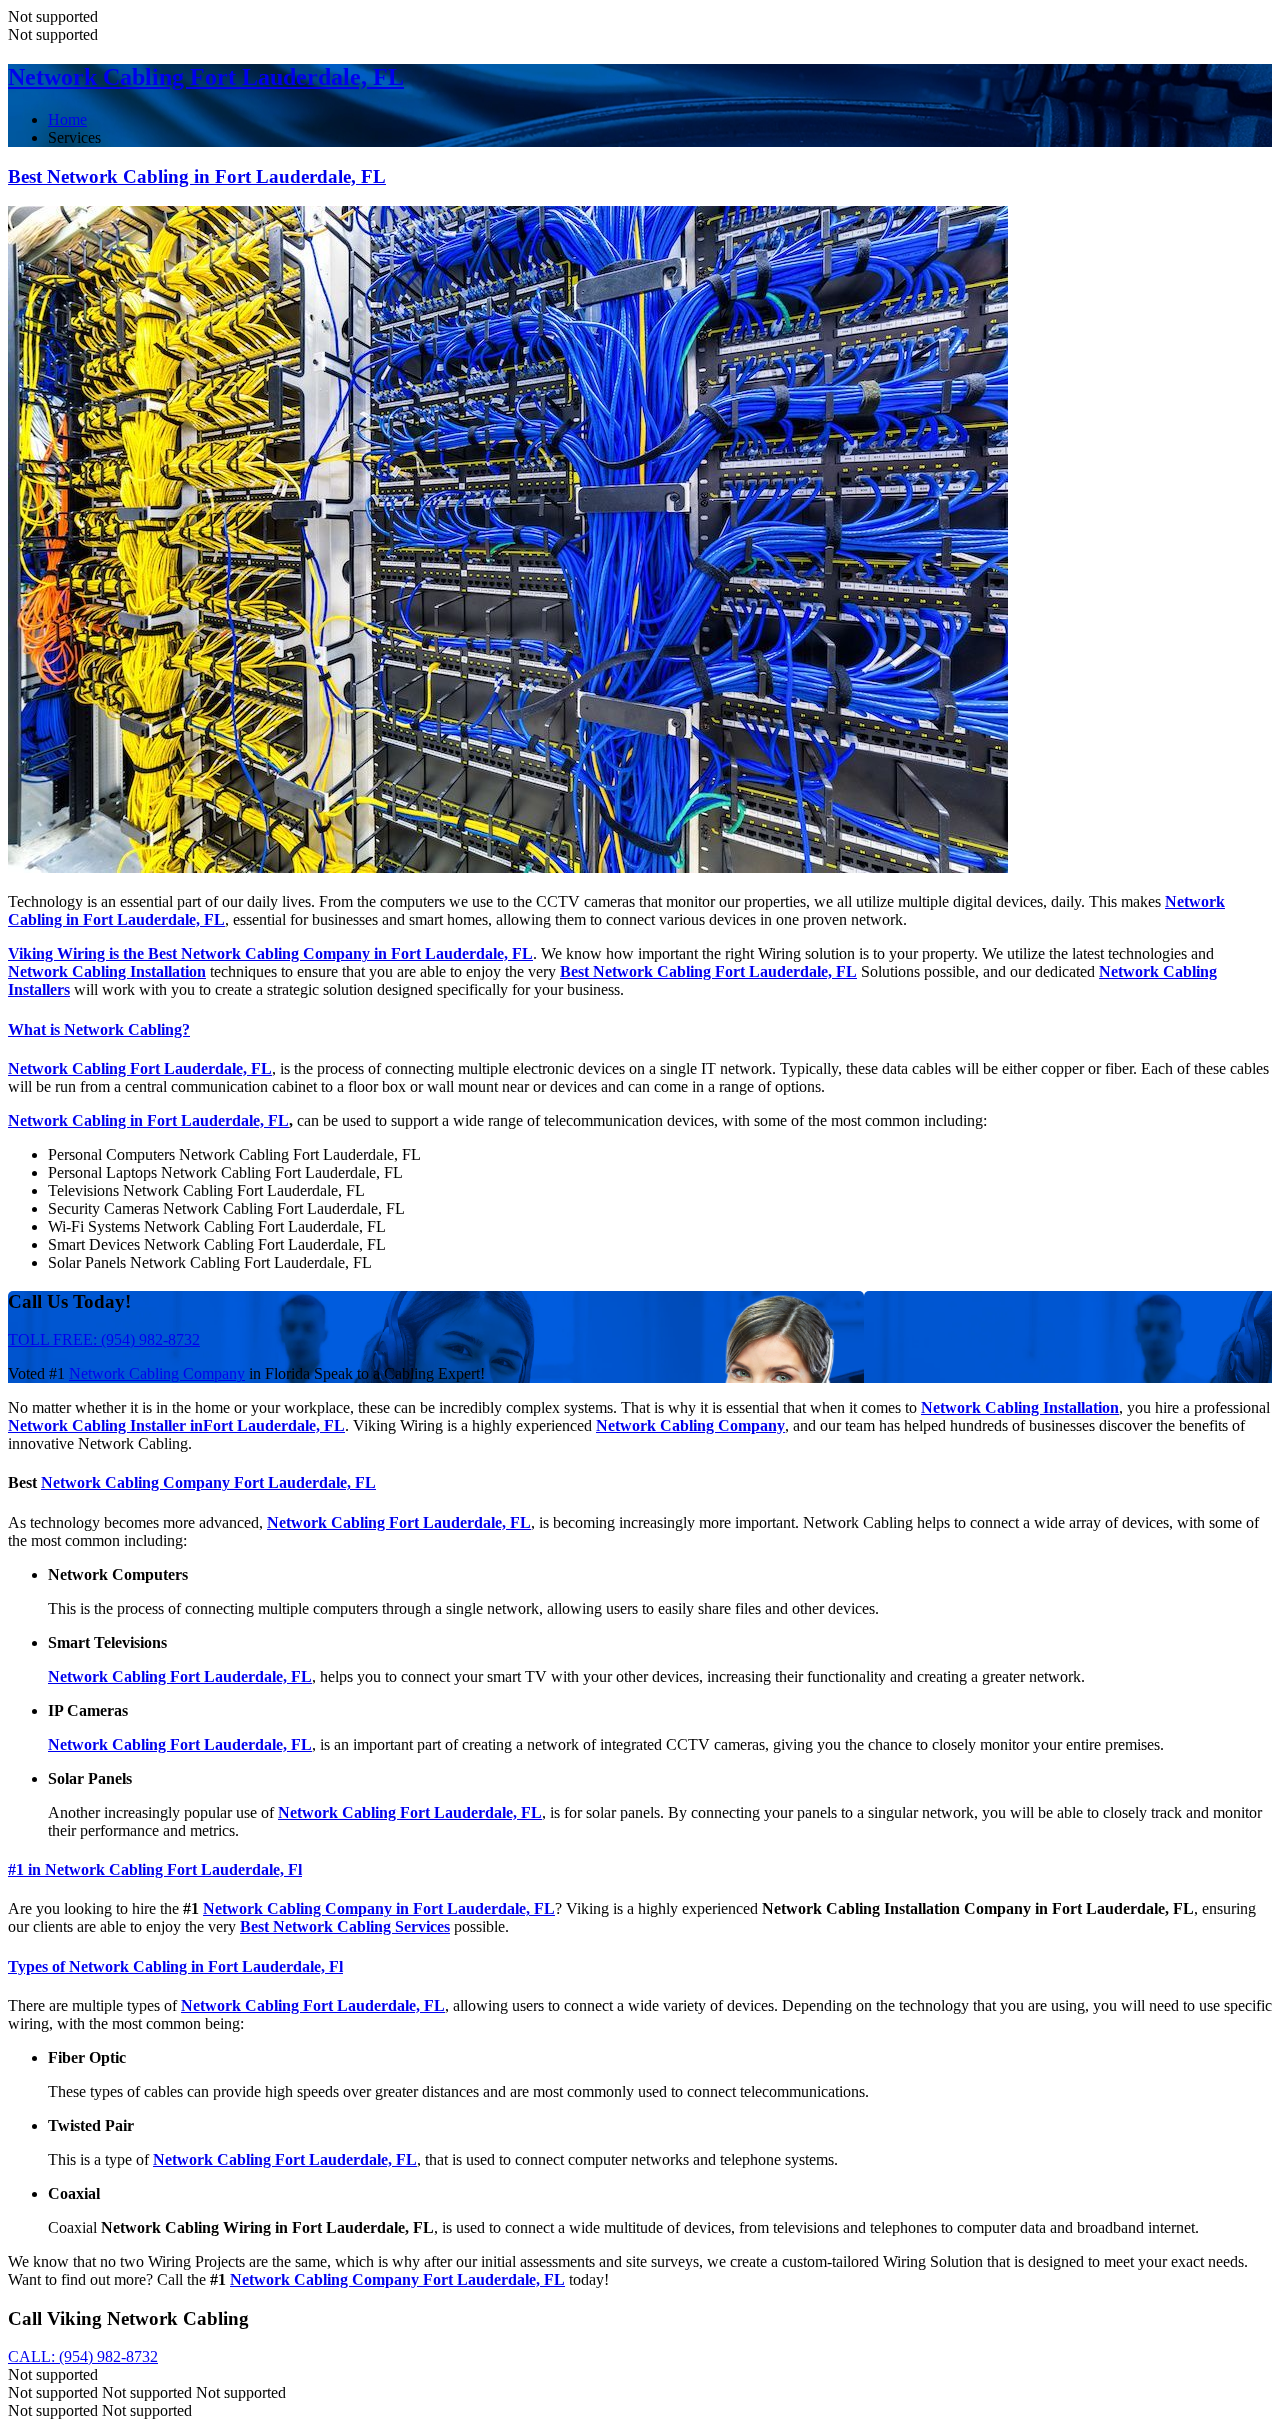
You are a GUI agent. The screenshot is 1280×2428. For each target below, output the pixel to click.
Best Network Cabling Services (345, 1926)
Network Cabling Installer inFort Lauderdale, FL (176, 1425)
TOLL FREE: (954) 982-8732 (104, 1339)
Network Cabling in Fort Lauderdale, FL (148, 1120)
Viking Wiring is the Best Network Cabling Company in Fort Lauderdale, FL (270, 953)
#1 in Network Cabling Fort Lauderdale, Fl (155, 1869)
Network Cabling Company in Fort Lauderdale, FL (379, 1908)
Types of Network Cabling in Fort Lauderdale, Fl (175, 1966)
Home (67, 119)
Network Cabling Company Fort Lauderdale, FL (208, 1482)
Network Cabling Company (157, 1373)
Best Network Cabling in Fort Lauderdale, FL (197, 176)
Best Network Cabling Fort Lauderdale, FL (708, 971)
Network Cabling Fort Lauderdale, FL (206, 77)
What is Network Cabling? (99, 1029)
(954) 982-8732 (83, 2356)
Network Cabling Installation (107, 971)
